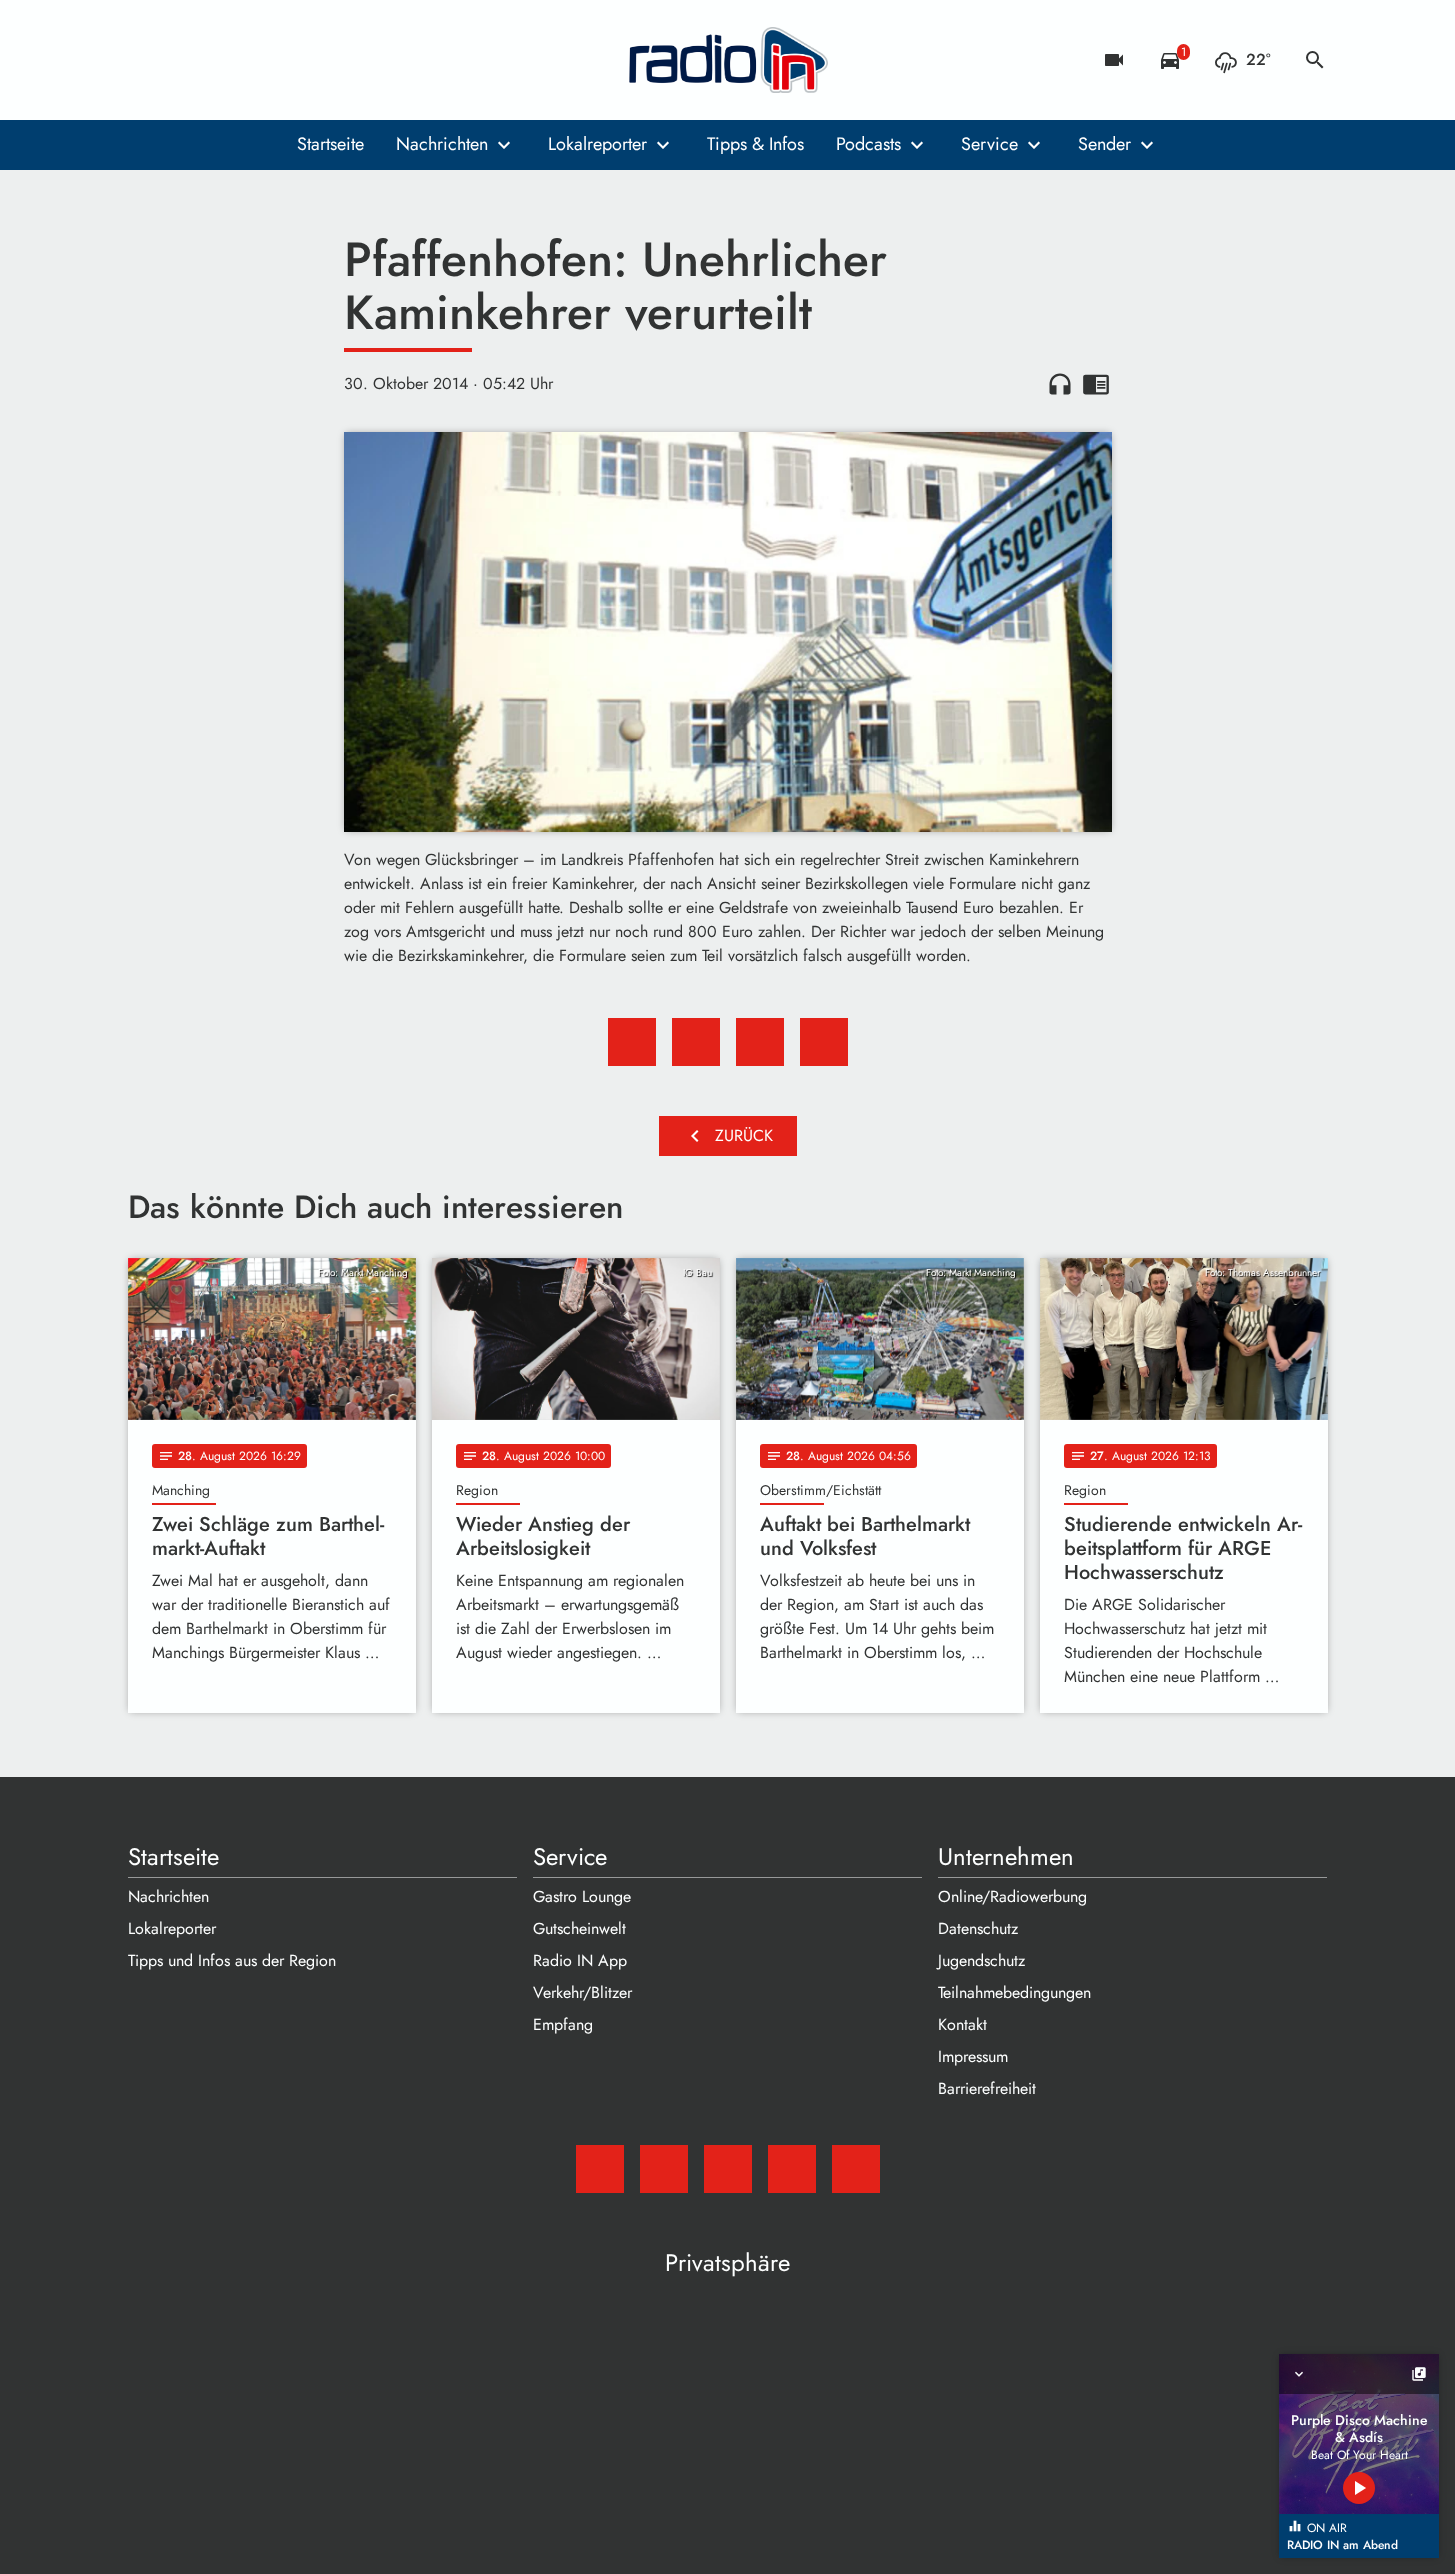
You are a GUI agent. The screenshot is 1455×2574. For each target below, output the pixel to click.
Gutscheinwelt (579, 1928)
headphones (1060, 384)
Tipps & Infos (755, 144)
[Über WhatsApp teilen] (760, 1042)
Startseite (330, 144)
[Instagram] (228, 60)
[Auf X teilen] (696, 1042)
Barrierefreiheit (987, 2088)
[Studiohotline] (308, 60)
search (1315, 60)
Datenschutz (978, 1928)
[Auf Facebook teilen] (632, 1042)
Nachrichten (442, 144)
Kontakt (962, 2024)
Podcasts (868, 144)
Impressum (973, 2056)
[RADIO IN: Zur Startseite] (728, 60)
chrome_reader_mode (1096, 384)
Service (989, 144)
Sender (1104, 144)
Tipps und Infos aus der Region (232, 1960)
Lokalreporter (597, 144)
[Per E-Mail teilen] (824, 1042)
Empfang (563, 2024)
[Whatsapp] (268, 60)
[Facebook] (188, 60)
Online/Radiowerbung (1012, 1896)
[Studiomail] (148, 60)
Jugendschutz (981, 1960)
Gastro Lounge (582, 1896)
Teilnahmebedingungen (1014, 1992)
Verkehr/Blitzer (582, 1992)
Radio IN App (580, 1960)
